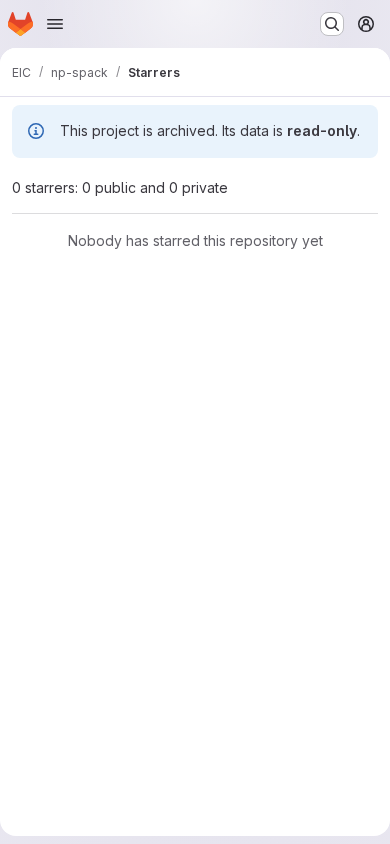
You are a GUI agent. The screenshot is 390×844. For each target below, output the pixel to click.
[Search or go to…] (332, 24)
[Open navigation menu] (55, 24)
